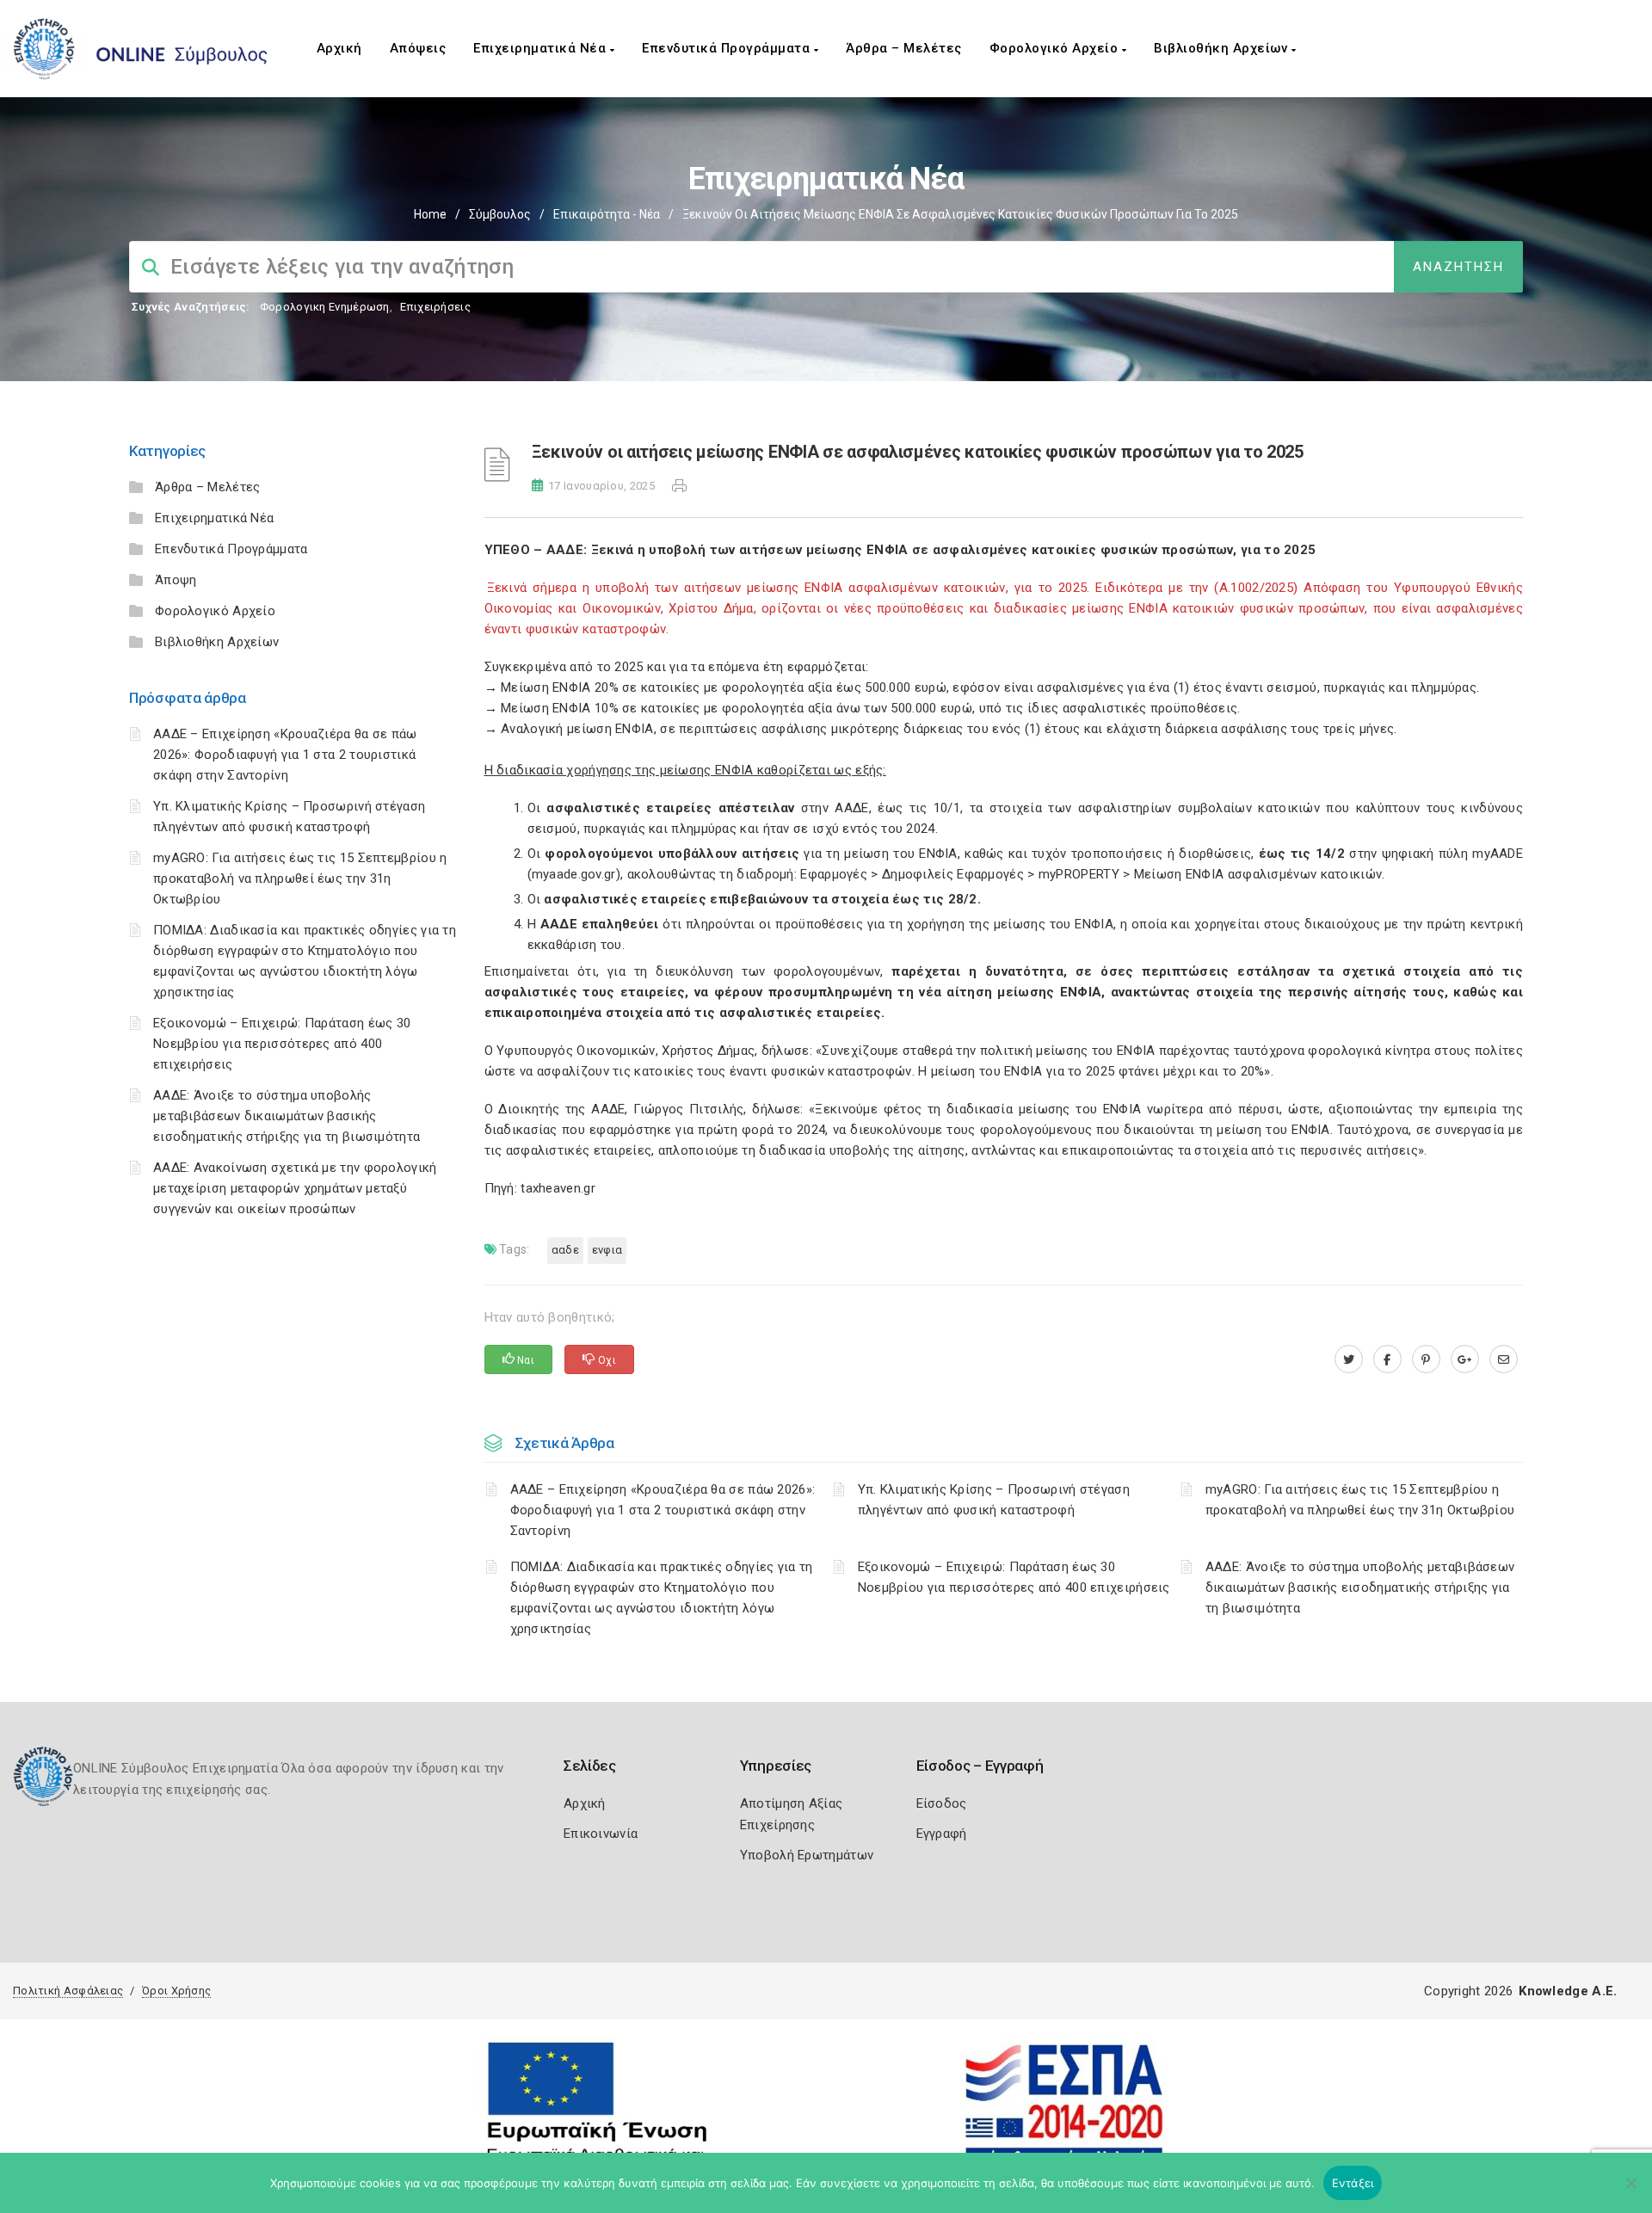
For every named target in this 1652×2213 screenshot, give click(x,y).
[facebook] (1387, 1359)
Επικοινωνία (601, 1834)
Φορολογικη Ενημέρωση (325, 307)
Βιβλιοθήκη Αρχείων (1223, 48)
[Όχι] (1630, 2191)
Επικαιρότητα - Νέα (607, 214)
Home (430, 214)
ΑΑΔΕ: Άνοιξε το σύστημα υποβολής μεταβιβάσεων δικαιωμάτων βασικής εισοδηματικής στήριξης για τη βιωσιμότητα (287, 1116)
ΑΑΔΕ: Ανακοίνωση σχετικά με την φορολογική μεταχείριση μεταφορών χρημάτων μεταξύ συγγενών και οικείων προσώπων (295, 1188)
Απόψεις (418, 48)
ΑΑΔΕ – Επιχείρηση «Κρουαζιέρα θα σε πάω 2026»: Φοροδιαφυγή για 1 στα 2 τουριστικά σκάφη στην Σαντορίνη (285, 755)
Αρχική (339, 48)
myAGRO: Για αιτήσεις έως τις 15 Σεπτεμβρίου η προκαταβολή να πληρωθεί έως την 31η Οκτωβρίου (300, 878)
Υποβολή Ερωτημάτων (807, 1855)
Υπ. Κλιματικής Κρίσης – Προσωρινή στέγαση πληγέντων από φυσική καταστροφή (994, 1500)
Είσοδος (942, 1803)
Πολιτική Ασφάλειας (68, 1991)
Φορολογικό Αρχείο (1056, 48)
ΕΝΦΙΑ (607, 1250)
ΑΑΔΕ (565, 1250)
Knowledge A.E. (1568, 1991)
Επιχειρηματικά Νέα (542, 48)
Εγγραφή (942, 1834)
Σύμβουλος (500, 214)
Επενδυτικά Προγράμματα (728, 48)
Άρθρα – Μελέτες (904, 48)
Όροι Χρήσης (176, 1991)
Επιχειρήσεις (435, 307)
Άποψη (176, 580)
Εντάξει (1353, 2183)
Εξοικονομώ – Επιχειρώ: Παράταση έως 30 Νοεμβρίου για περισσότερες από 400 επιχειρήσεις (282, 1044)
